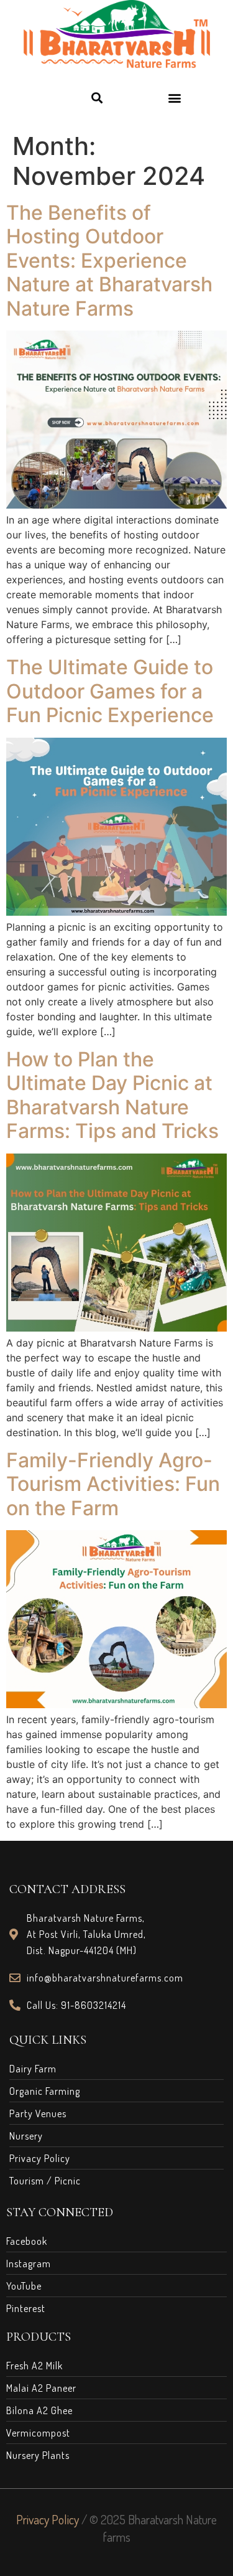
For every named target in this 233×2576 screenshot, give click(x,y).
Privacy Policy (48, 2519)
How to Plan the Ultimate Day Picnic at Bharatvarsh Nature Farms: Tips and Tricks (112, 1095)
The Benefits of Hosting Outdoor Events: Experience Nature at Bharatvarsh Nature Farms (109, 261)
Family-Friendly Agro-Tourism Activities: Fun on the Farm (113, 1484)
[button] (97, 97)
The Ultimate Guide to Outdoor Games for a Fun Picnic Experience (110, 691)
